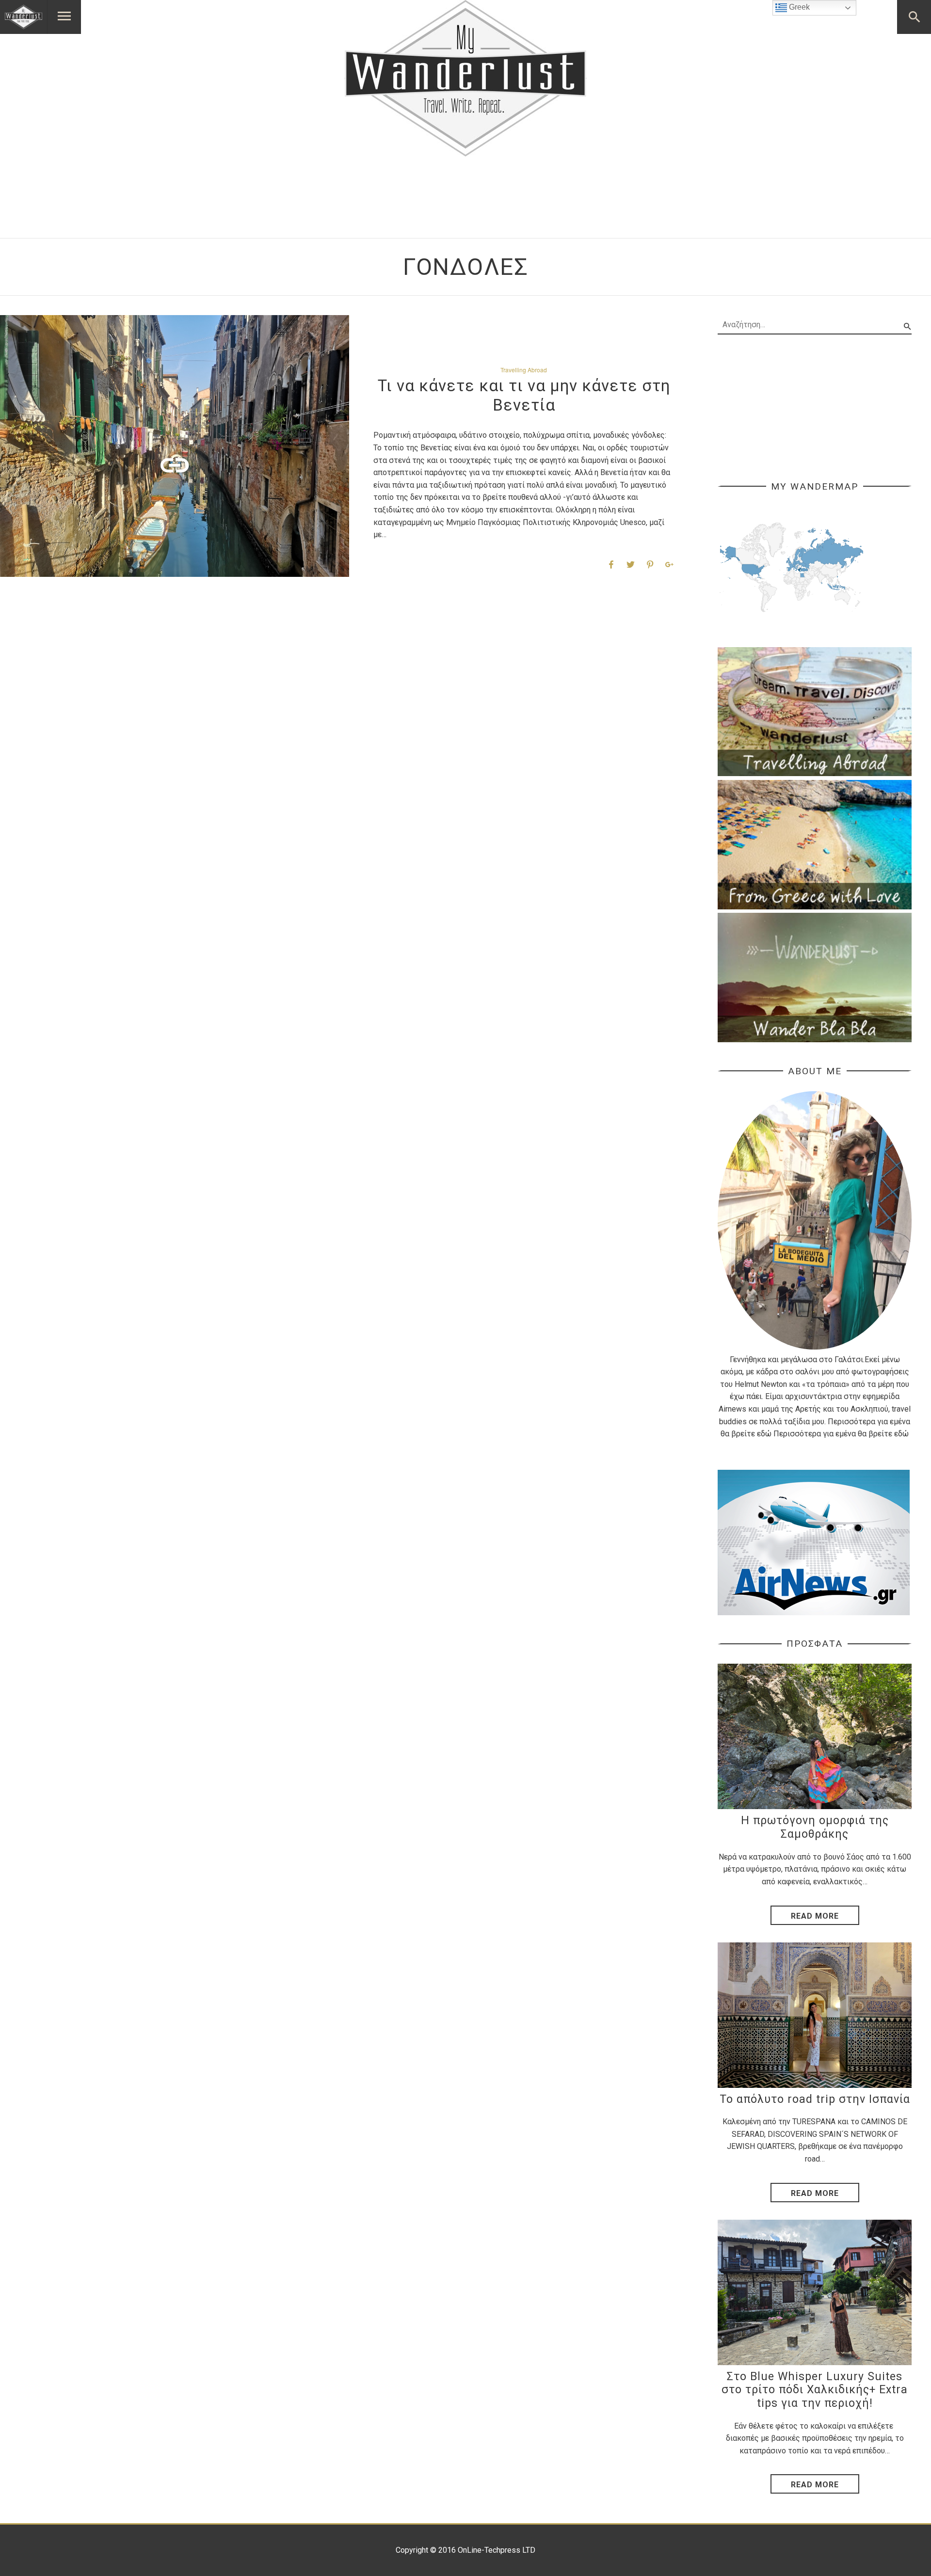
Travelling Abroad (524, 370)
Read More (815, 1916)
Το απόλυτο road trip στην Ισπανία (815, 2099)
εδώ (764, 1434)
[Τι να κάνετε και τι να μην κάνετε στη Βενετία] (175, 446)
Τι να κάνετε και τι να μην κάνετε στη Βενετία (524, 395)
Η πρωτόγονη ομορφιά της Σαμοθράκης (815, 1827)
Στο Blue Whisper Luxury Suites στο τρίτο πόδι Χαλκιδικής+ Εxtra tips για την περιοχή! (815, 2390)
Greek (798, 7)
